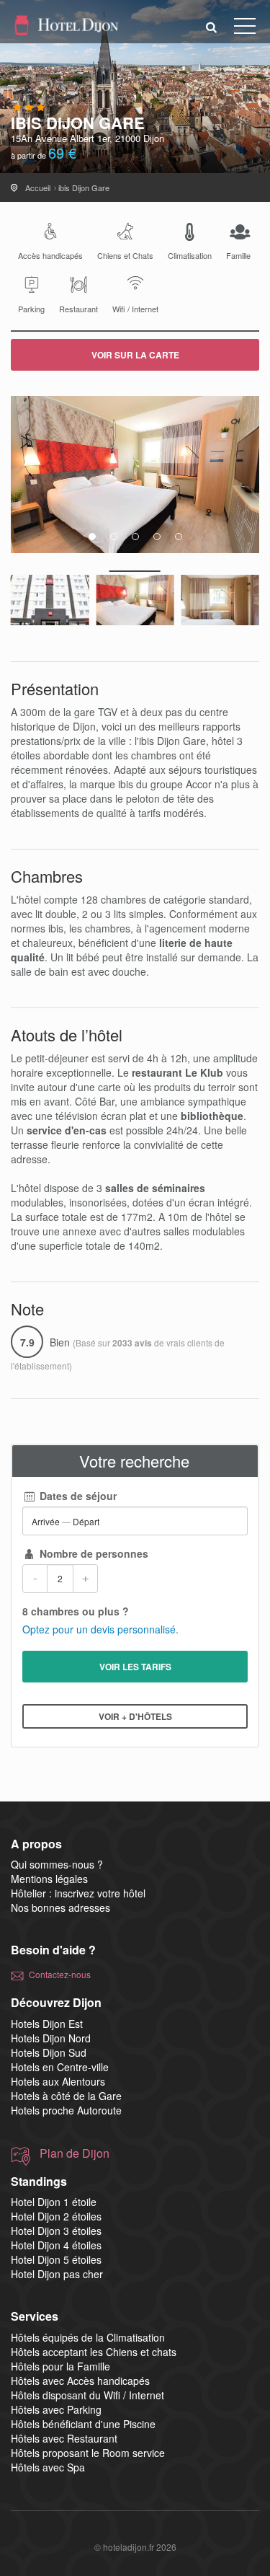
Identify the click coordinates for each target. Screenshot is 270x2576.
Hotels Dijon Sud (49, 2052)
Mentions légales (49, 1879)
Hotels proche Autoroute (66, 2110)
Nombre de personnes (93, 1553)
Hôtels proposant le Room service (88, 2453)
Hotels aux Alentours (58, 2081)
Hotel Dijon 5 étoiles (56, 2259)
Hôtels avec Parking (56, 2409)
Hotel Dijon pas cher (57, 2274)
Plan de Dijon (75, 2153)
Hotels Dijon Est (47, 2024)
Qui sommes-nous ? (57, 1864)
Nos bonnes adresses (60, 1907)
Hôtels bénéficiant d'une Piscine (83, 2424)
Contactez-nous (60, 1974)
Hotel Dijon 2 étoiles (56, 2216)
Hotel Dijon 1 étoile (54, 2202)
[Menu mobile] (245, 29)
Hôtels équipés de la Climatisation (88, 2337)
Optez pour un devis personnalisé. (100, 1629)
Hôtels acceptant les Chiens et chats (94, 2352)
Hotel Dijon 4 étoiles (56, 2245)
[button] (212, 26)
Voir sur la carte (135, 355)
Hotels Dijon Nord (51, 2038)
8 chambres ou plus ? (76, 1611)
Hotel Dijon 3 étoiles (56, 2231)
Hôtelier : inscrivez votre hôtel (78, 1893)
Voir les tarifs (135, 1667)
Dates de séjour (77, 1496)
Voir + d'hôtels (135, 1716)
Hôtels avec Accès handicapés (80, 2381)
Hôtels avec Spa (48, 2467)
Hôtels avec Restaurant (64, 2438)
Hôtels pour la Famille (60, 2366)
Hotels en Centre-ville (60, 2067)
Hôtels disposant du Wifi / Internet (87, 2395)
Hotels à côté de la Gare (66, 2096)
